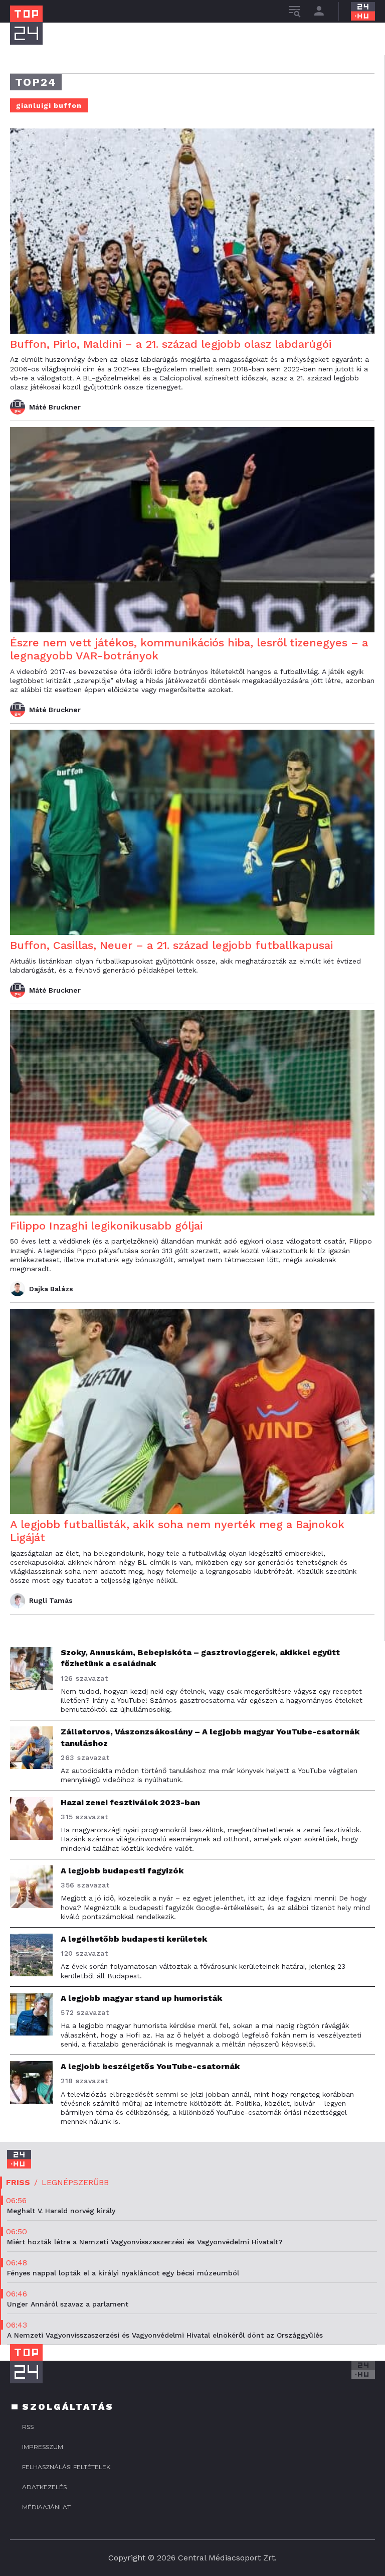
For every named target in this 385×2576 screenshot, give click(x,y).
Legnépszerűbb (75, 2182)
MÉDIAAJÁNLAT (46, 2507)
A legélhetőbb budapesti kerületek (134, 1939)
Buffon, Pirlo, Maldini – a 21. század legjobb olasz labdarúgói (171, 344)
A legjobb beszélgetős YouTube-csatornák (150, 2066)
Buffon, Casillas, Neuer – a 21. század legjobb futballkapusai (171, 945)
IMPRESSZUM (43, 2447)
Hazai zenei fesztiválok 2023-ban (130, 1802)
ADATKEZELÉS (44, 2487)
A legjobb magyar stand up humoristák (141, 1998)
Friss (18, 2182)
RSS (28, 2427)
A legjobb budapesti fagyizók (122, 1871)
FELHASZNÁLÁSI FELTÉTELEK (66, 2467)
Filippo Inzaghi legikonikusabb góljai (106, 1226)
